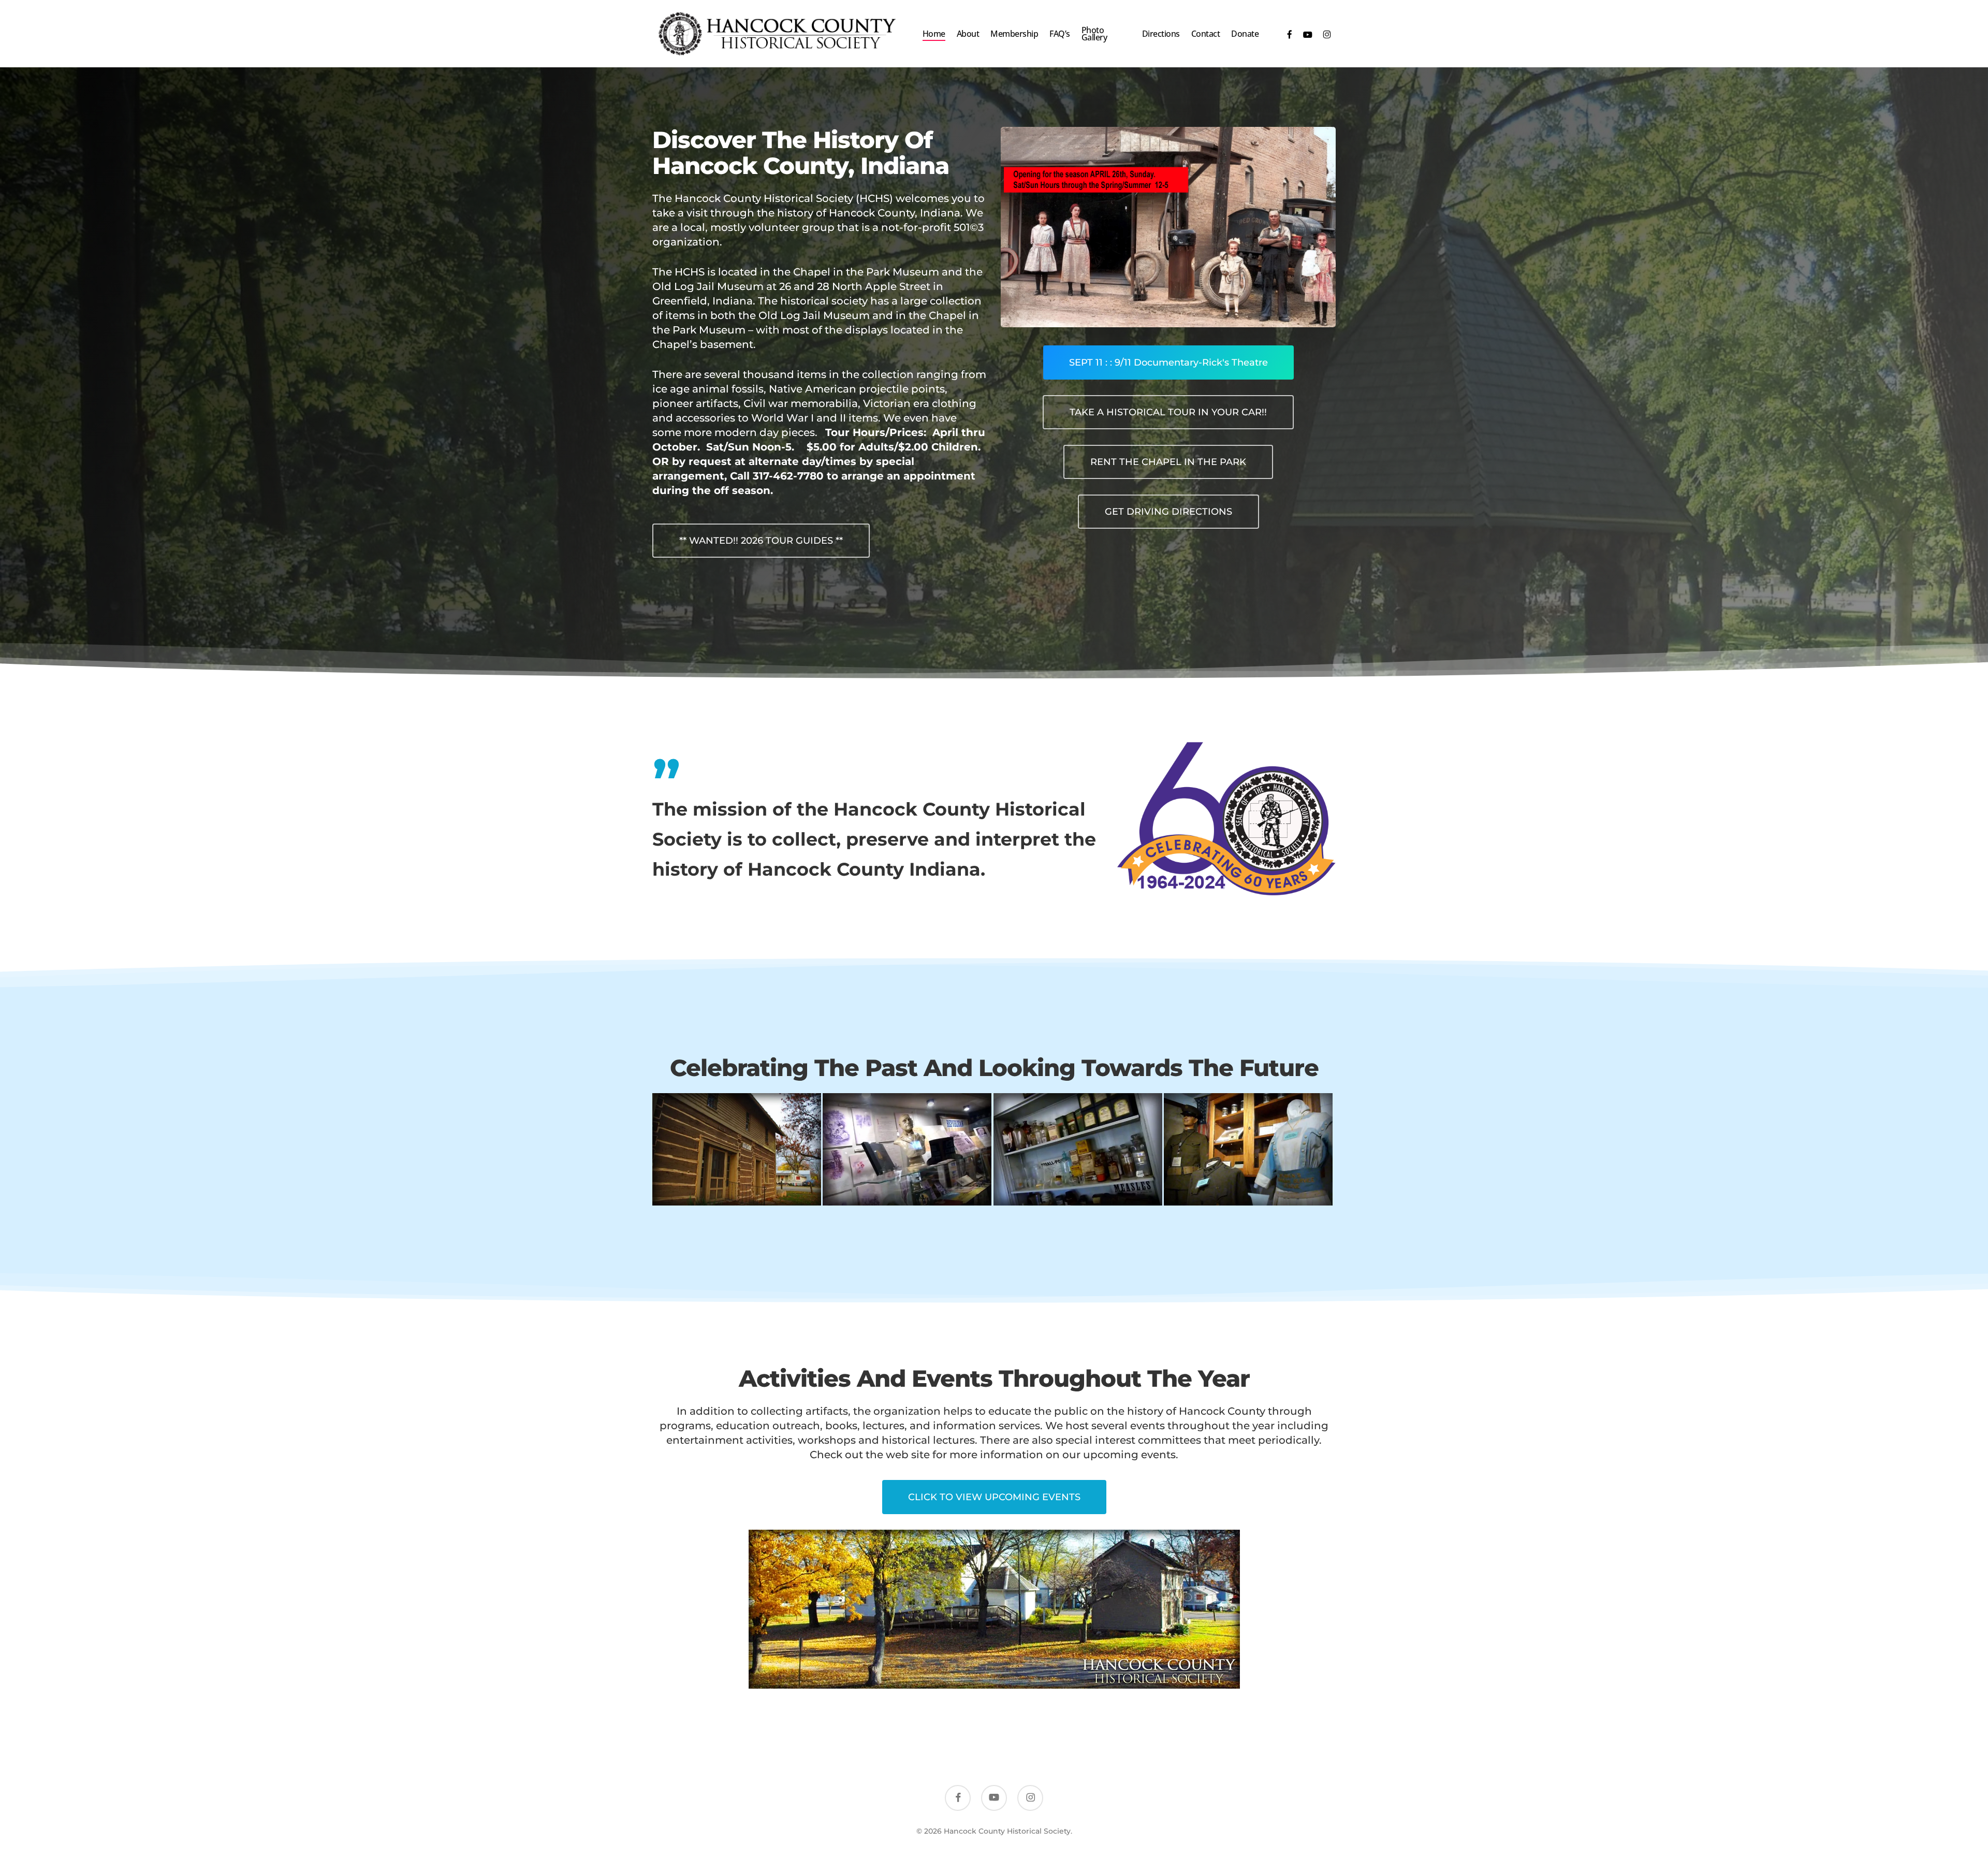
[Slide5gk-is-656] (909, 1151)
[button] (761, 541)
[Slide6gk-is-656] (1079, 1151)
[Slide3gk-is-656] (738, 1151)
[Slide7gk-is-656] (1250, 1151)
